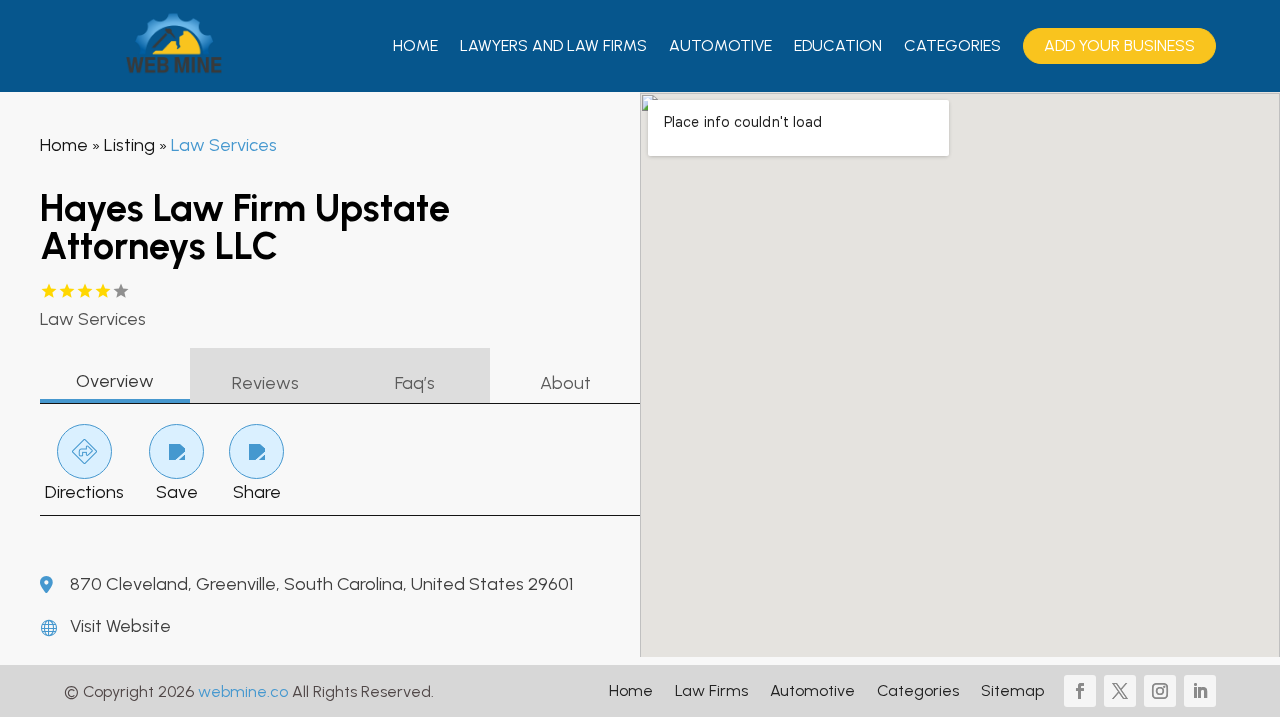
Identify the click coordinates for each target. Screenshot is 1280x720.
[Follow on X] (1120, 691)
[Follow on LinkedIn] (1200, 691)
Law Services (224, 145)
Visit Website (120, 626)
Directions (84, 492)
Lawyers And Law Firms (553, 45)
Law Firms (711, 692)
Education (838, 45)
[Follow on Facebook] (1080, 691)
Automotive (720, 45)
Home (415, 45)
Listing (129, 145)
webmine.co (243, 691)
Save (177, 492)
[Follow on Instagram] (1160, 691)
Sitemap (1012, 692)
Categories (952, 45)
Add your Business (1119, 45)
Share (257, 492)
